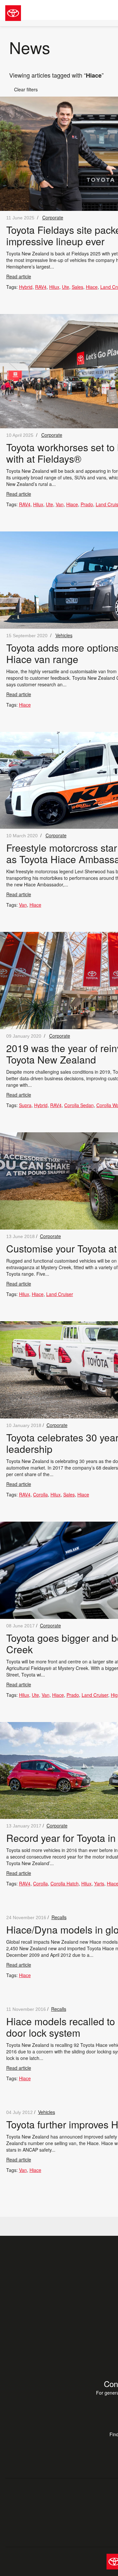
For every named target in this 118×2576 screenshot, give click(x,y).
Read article (19, 276)
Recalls (59, 1917)
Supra (25, 1105)
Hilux (54, 287)
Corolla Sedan (79, 1105)
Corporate (53, 217)
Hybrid (26, 287)
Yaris (99, 1883)
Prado (87, 504)
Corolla (40, 1494)
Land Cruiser (60, 1294)
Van (60, 504)
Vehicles (64, 635)
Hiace (92, 287)
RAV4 (41, 287)
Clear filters (23, 89)
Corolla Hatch (65, 1883)
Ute (66, 287)
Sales (78, 287)
